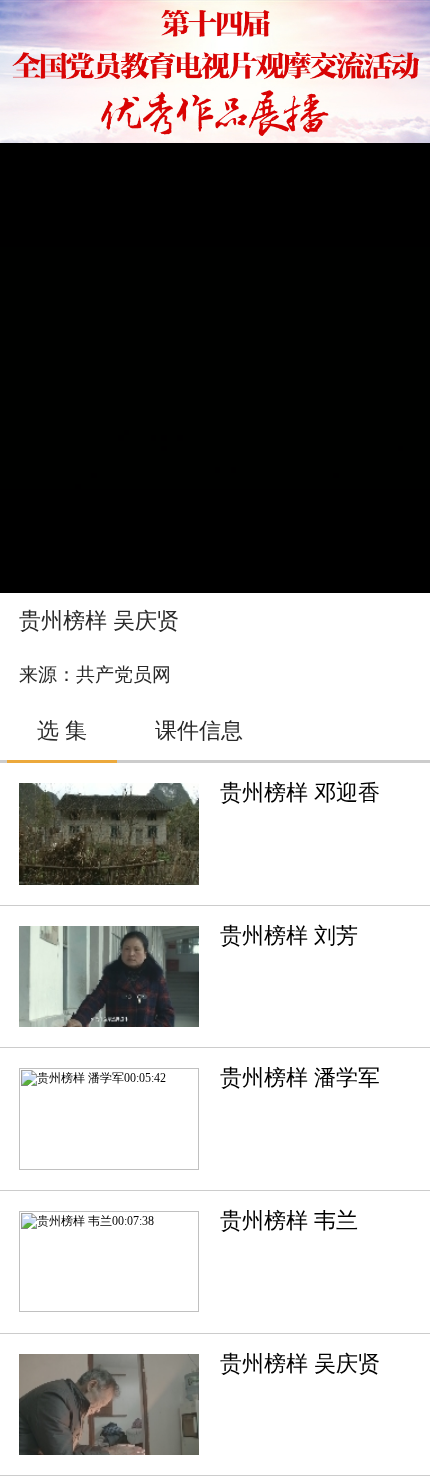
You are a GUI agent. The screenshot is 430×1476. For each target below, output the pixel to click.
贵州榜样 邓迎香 (300, 793)
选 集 (62, 731)
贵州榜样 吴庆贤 (300, 1364)
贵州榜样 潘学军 (300, 1078)
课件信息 (199, 731)
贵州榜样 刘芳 (289, 936)
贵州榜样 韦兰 (289, 1221)
